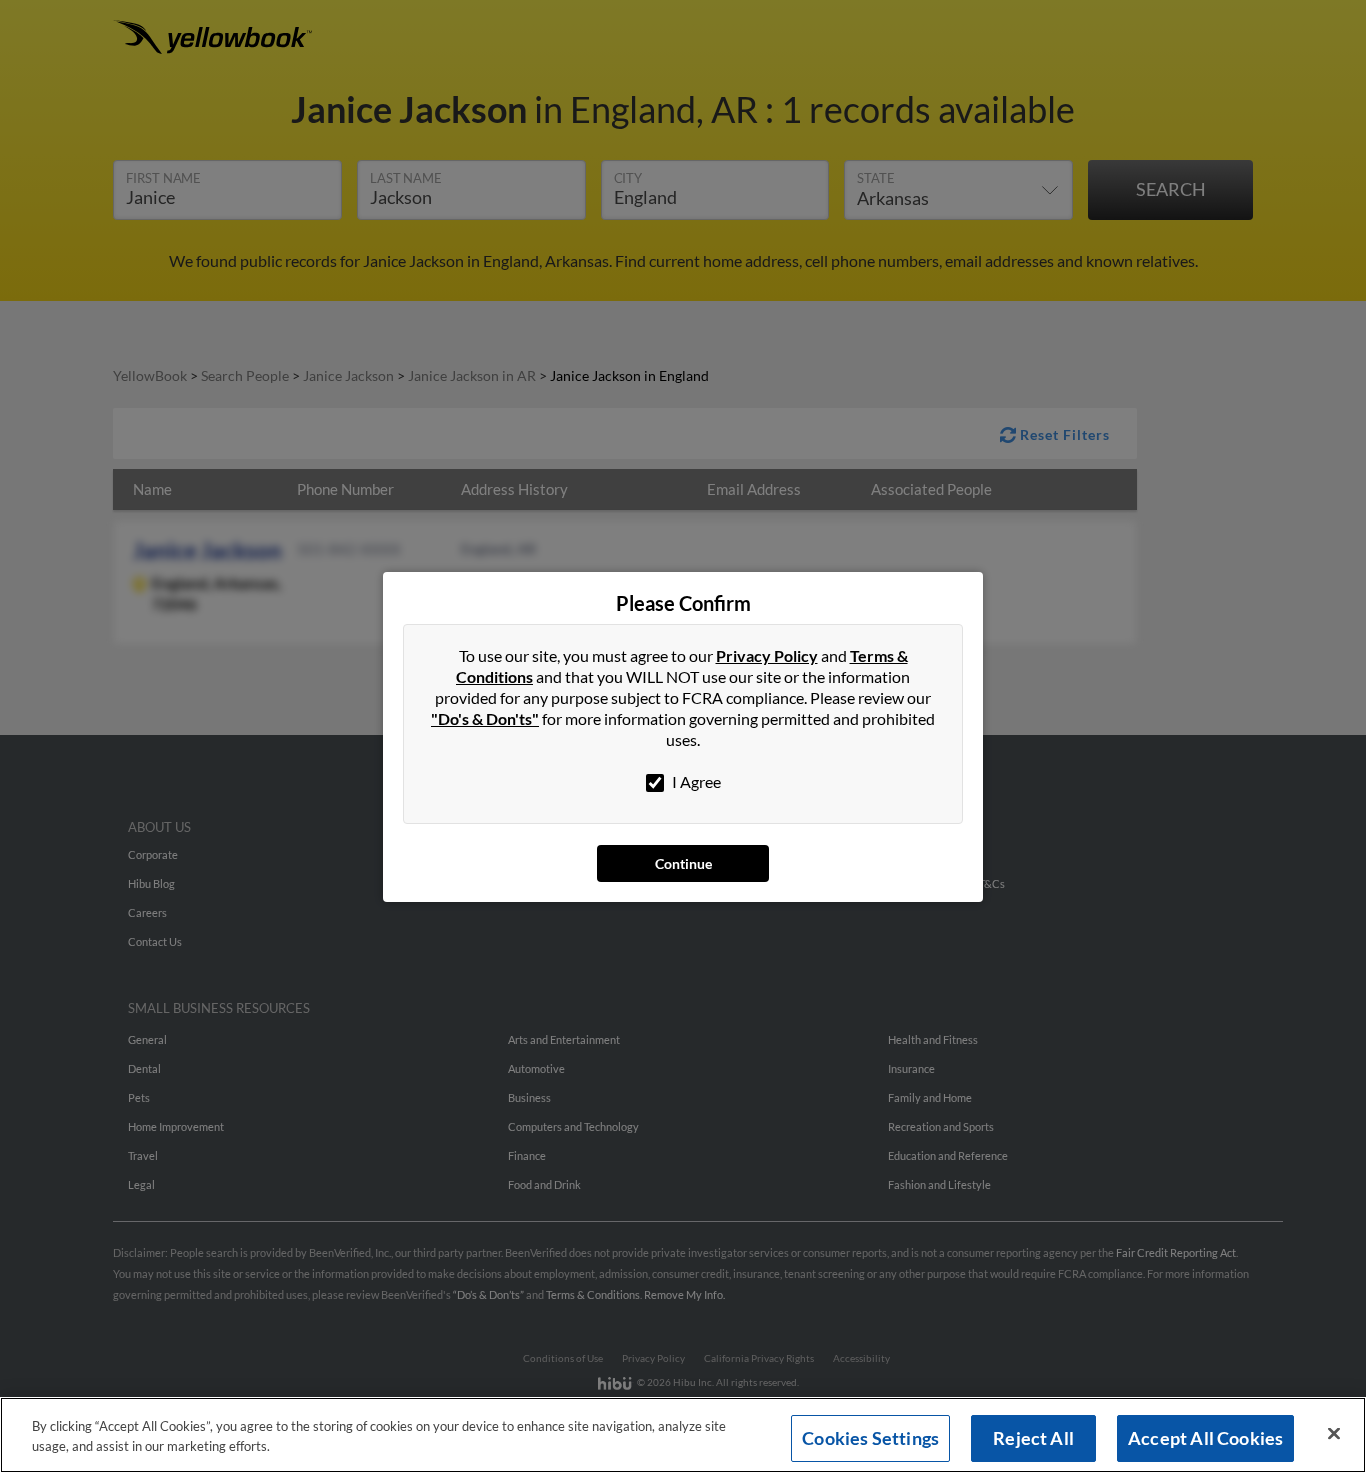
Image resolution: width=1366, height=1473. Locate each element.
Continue (683, 863)
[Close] (1334, 1434)
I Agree (695, 781)
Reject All (1033, 1438)
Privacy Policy (767, 655)
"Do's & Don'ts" (485, 718)
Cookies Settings (870, 1438)
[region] (683, 1435)
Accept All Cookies (1205, 1438)
